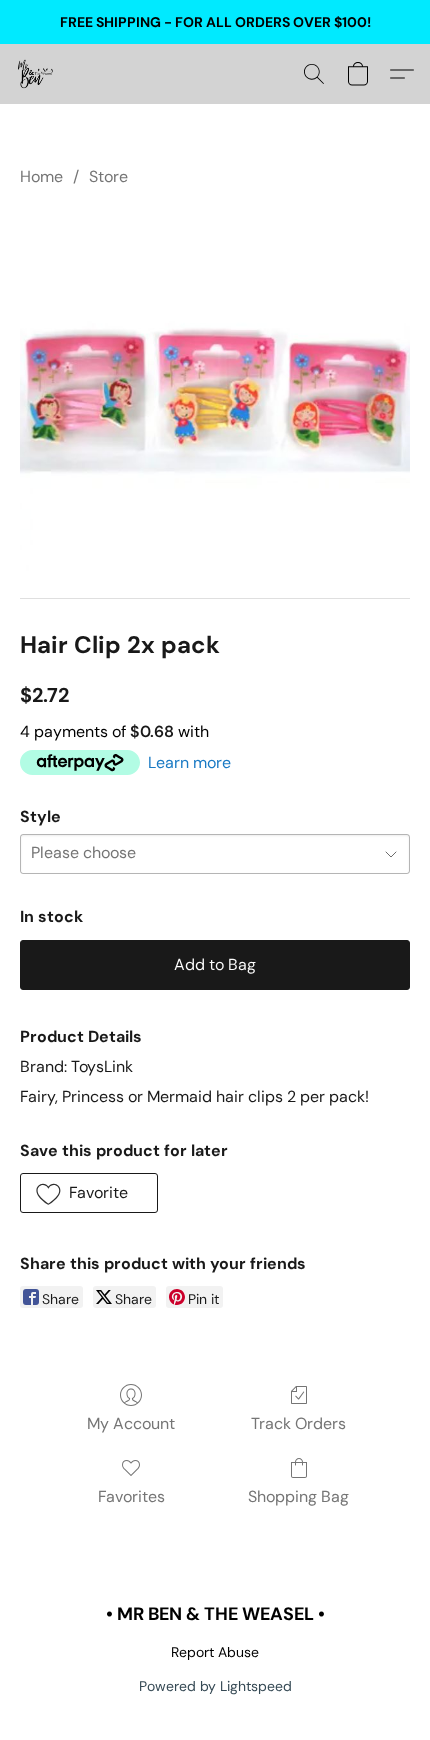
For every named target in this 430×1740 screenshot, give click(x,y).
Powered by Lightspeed (215, 1686)
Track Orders (298, 1423)
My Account (131, 1423)
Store (108, 176)
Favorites (131, 1496)
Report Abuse (215, 1652)
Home (41, 176)
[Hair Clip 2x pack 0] (215, 404)
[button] (36, 74)
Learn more (189, 762)
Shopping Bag (298, 1496)
